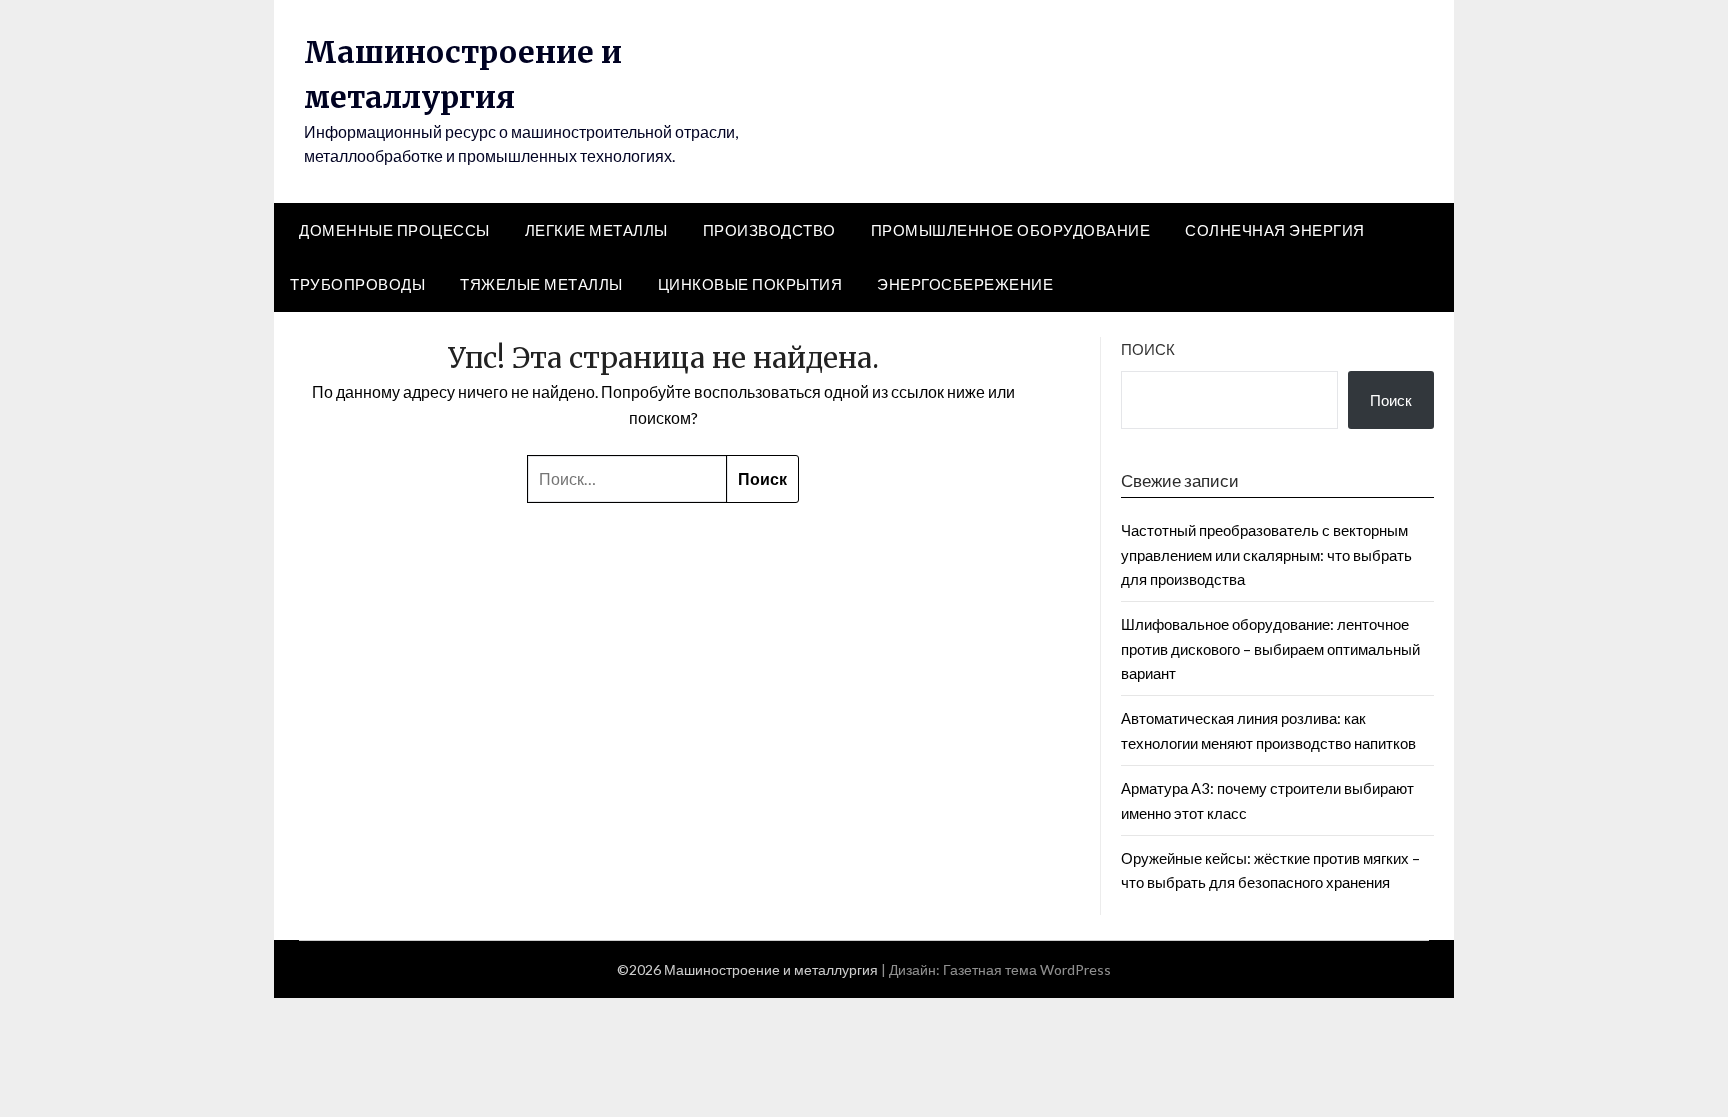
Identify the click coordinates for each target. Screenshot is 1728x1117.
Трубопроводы (357, 284)
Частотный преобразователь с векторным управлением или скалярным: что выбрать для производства (1266, 554)
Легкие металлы (596, 230)
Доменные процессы (394, 230)
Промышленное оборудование (1011, 230)
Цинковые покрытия (750, 284)
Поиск (1148, 349)
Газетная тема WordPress (1027, 969)
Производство (769, 230)
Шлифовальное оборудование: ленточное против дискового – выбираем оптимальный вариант (1270, 648)
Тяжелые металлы (541, 284)
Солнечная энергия (1275, 230)
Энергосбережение (965, 284)
